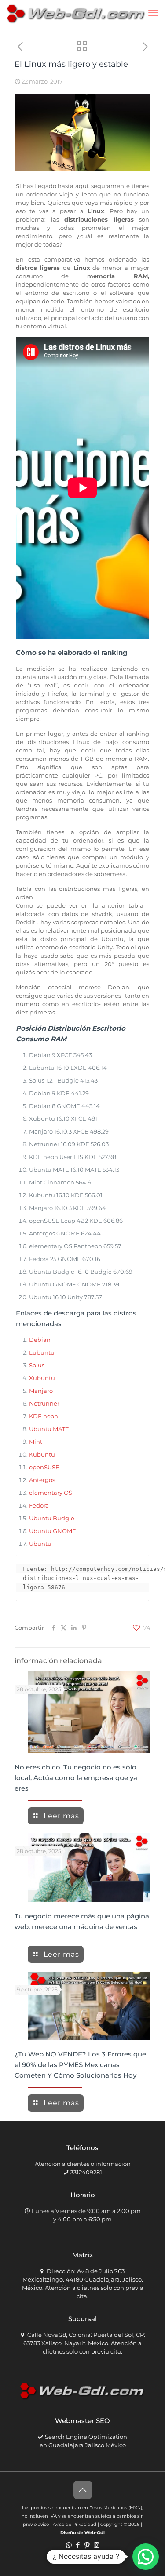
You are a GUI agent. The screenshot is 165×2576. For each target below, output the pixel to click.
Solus (37, 1365)
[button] (146, 2557)
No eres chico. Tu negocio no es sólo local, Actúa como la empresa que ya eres (76, 1778)
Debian (40, 1340)
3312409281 (86, 2172)
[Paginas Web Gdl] (76, 13)
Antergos (42, 1480)
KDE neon (44, 1416)
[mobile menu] (153, 13)
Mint (36, 1442)
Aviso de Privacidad (75, 2524)
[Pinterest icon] (87, 2545)
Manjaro (41, 1391)
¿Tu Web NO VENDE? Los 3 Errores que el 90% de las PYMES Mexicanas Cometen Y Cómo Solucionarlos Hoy (80, 2065)
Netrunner (44, 1403)
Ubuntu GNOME (53, 1531)
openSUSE (44, 1467)
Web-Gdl (95, 2533)
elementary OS (51, 1493)
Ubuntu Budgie (52, 1518)
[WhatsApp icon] (69, 2545)
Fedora (39, 1505)
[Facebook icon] (78, 2545)
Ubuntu (40, 1544)
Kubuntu (42, 1454)
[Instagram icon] (97, 2545)
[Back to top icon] (83, 2490)
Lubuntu (42, 1352)
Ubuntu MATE (49, 1429)
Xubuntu (42, 1378)
